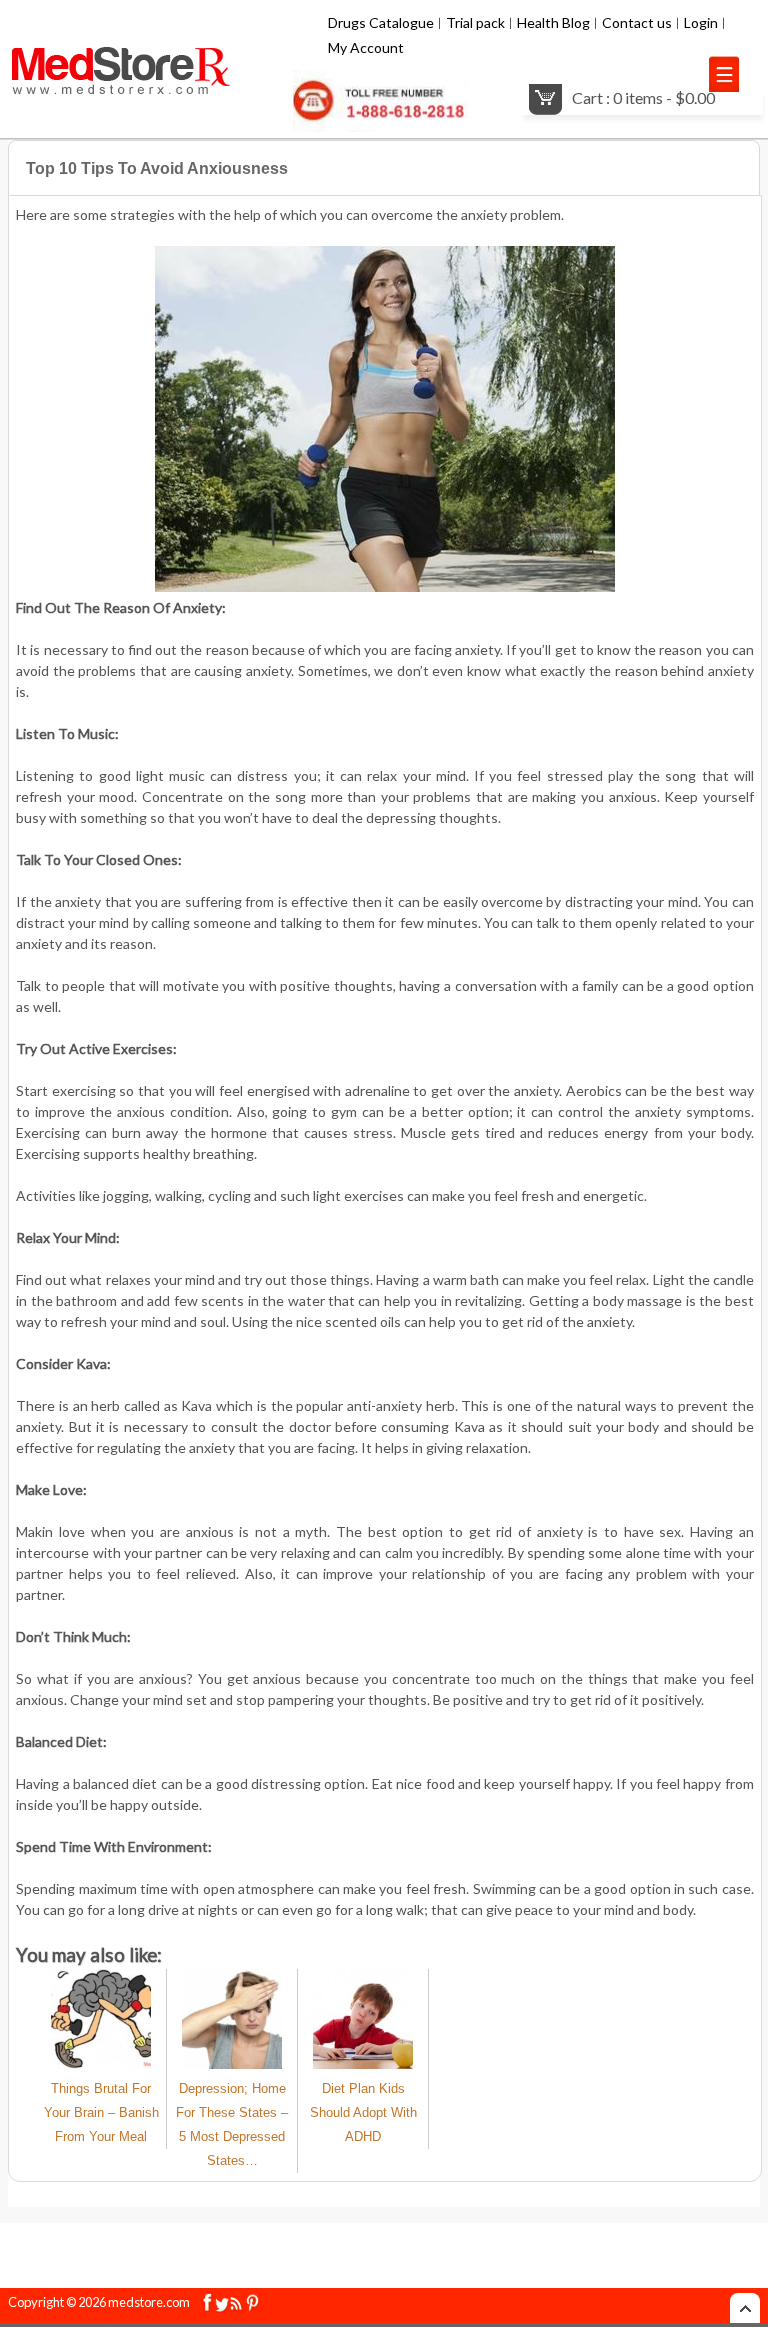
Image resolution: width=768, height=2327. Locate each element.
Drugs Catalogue (381, 22)
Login (701, 22)
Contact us (637, 22)
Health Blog (553, 22)
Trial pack (475, 22)
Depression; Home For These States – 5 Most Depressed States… (232, 2124)
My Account (366, 47)
